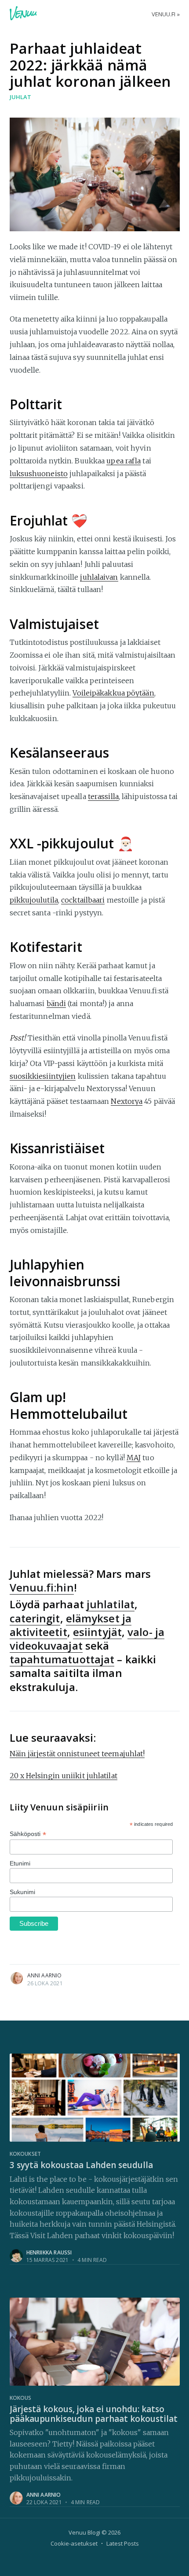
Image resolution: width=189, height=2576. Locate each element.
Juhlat (20, 97)
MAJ (134, 1458)
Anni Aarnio (45, 1975)
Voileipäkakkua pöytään (113, 693)
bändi (56, 1003)
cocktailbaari (83, 900)
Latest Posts (123, 2543)
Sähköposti (28, 1834)
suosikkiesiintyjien (43, 1076)
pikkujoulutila (34, 900)
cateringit (35, 1618)
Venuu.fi (164, 14)
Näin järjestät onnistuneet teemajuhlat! (77, 1754)
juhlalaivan (99, 577)
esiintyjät (97, 1632)
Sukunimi (23, 1892)
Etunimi (20, 1863)
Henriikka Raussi (49, 2252)
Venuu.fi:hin (42, 1587)
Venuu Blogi (84, 2532)
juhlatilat (111, 1604)
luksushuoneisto (39, 474)
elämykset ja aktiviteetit (71, 1625)
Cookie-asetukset (74, 2543)
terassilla (103, 796)
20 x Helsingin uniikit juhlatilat (64, 1776)
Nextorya (127, 1101)
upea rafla (124, 461)
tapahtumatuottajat (62, 1659)
